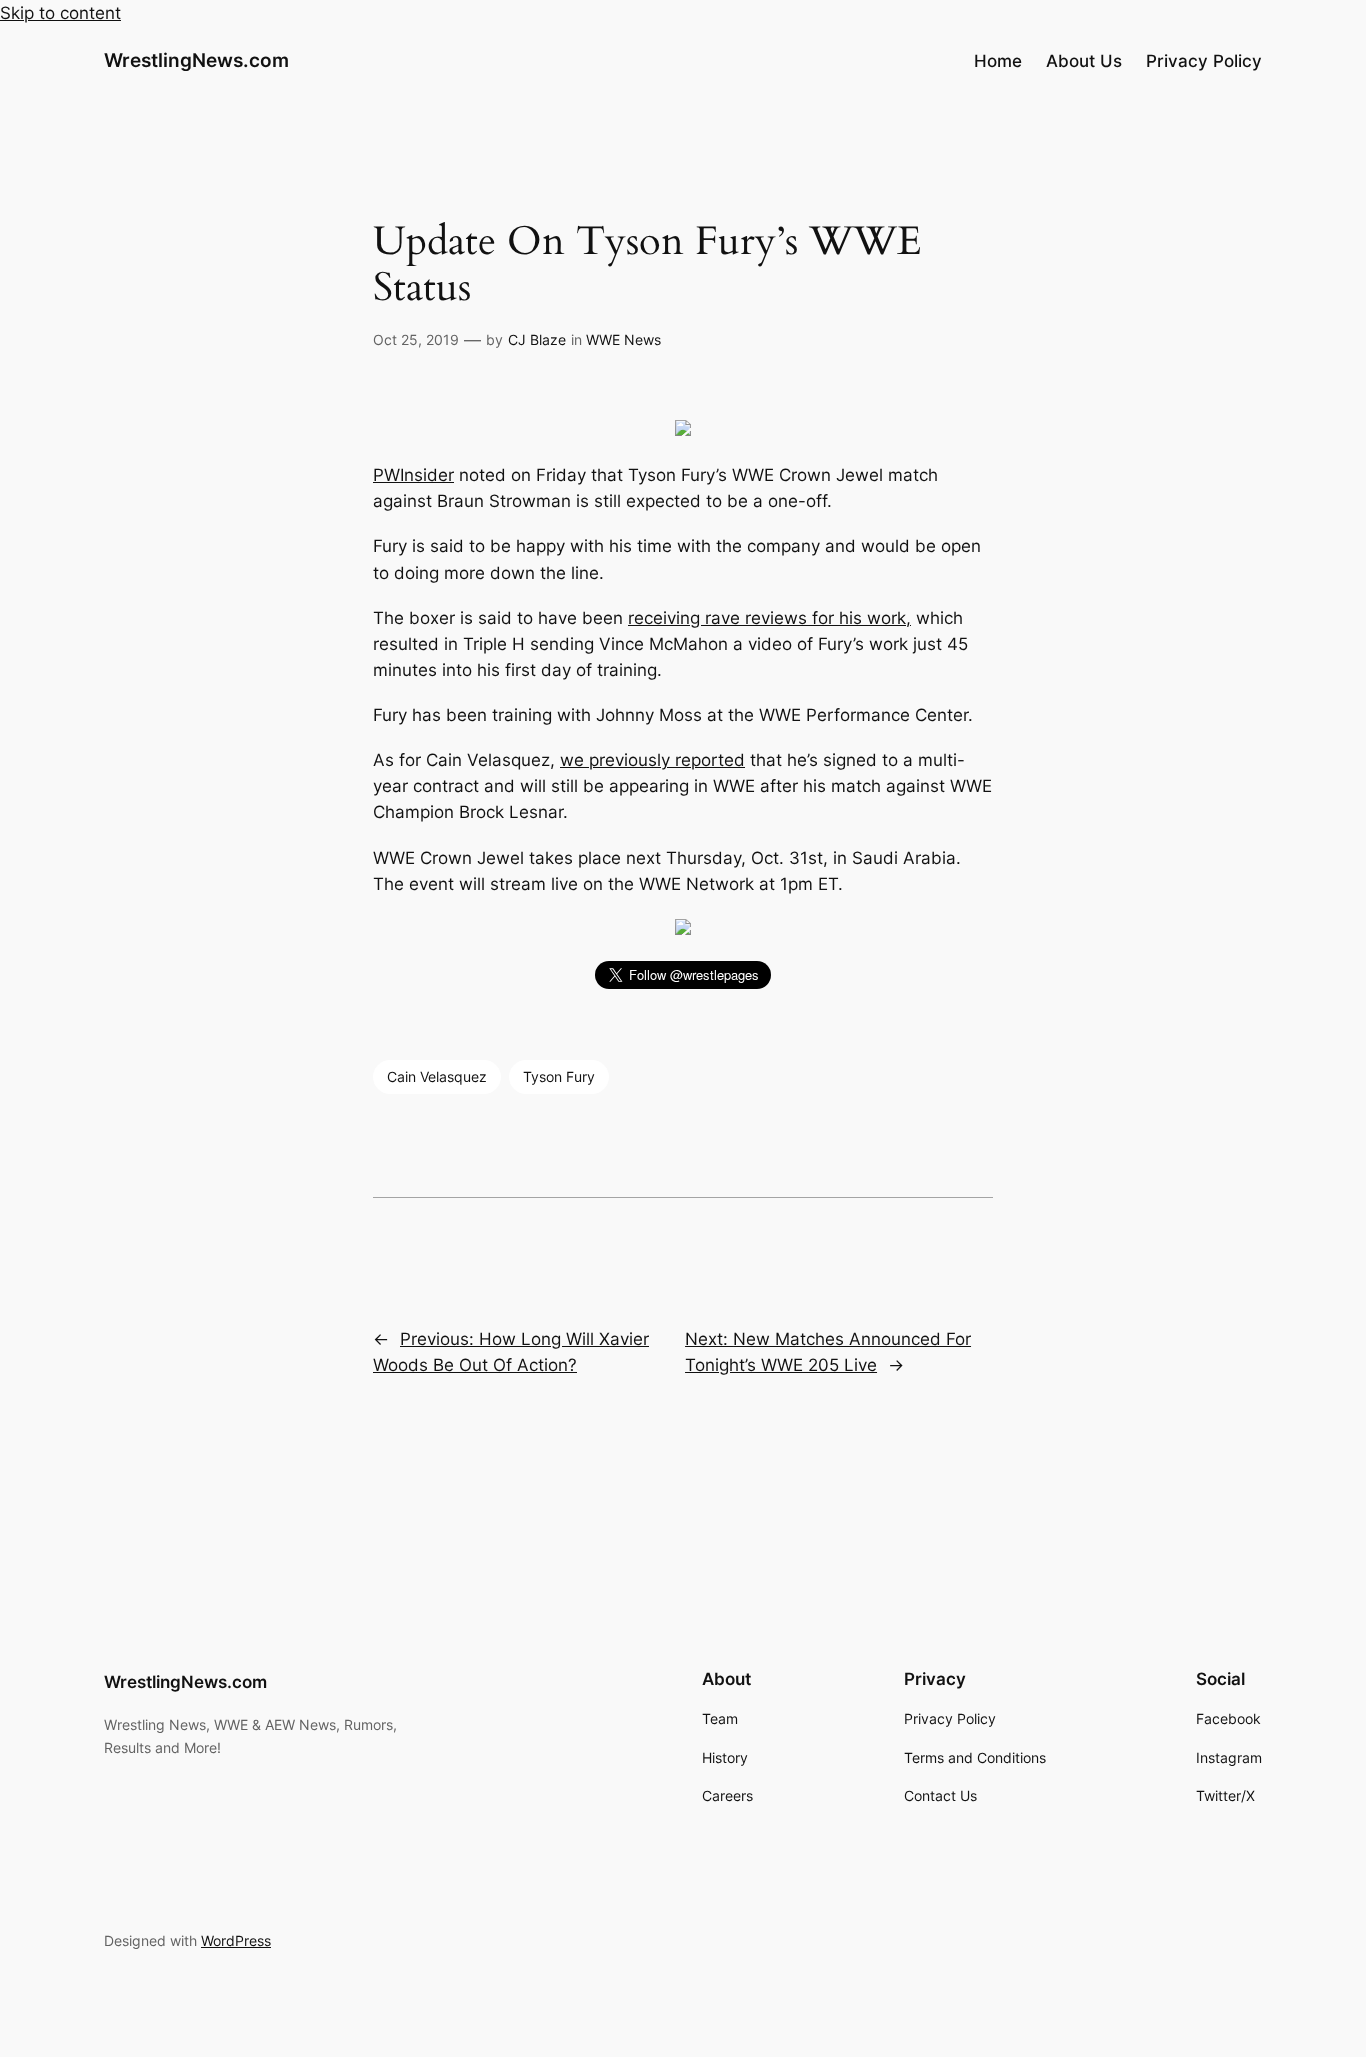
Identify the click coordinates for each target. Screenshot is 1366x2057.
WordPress (236, 1940)
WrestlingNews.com (196, 60)
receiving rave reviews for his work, (769, 618)
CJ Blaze (537, 339)
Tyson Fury (559, 1076)
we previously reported (652, 760)
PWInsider (413, 475)
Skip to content (60, 13)
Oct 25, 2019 (416, 339)
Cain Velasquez (437, 1076)
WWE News (623, 339)
